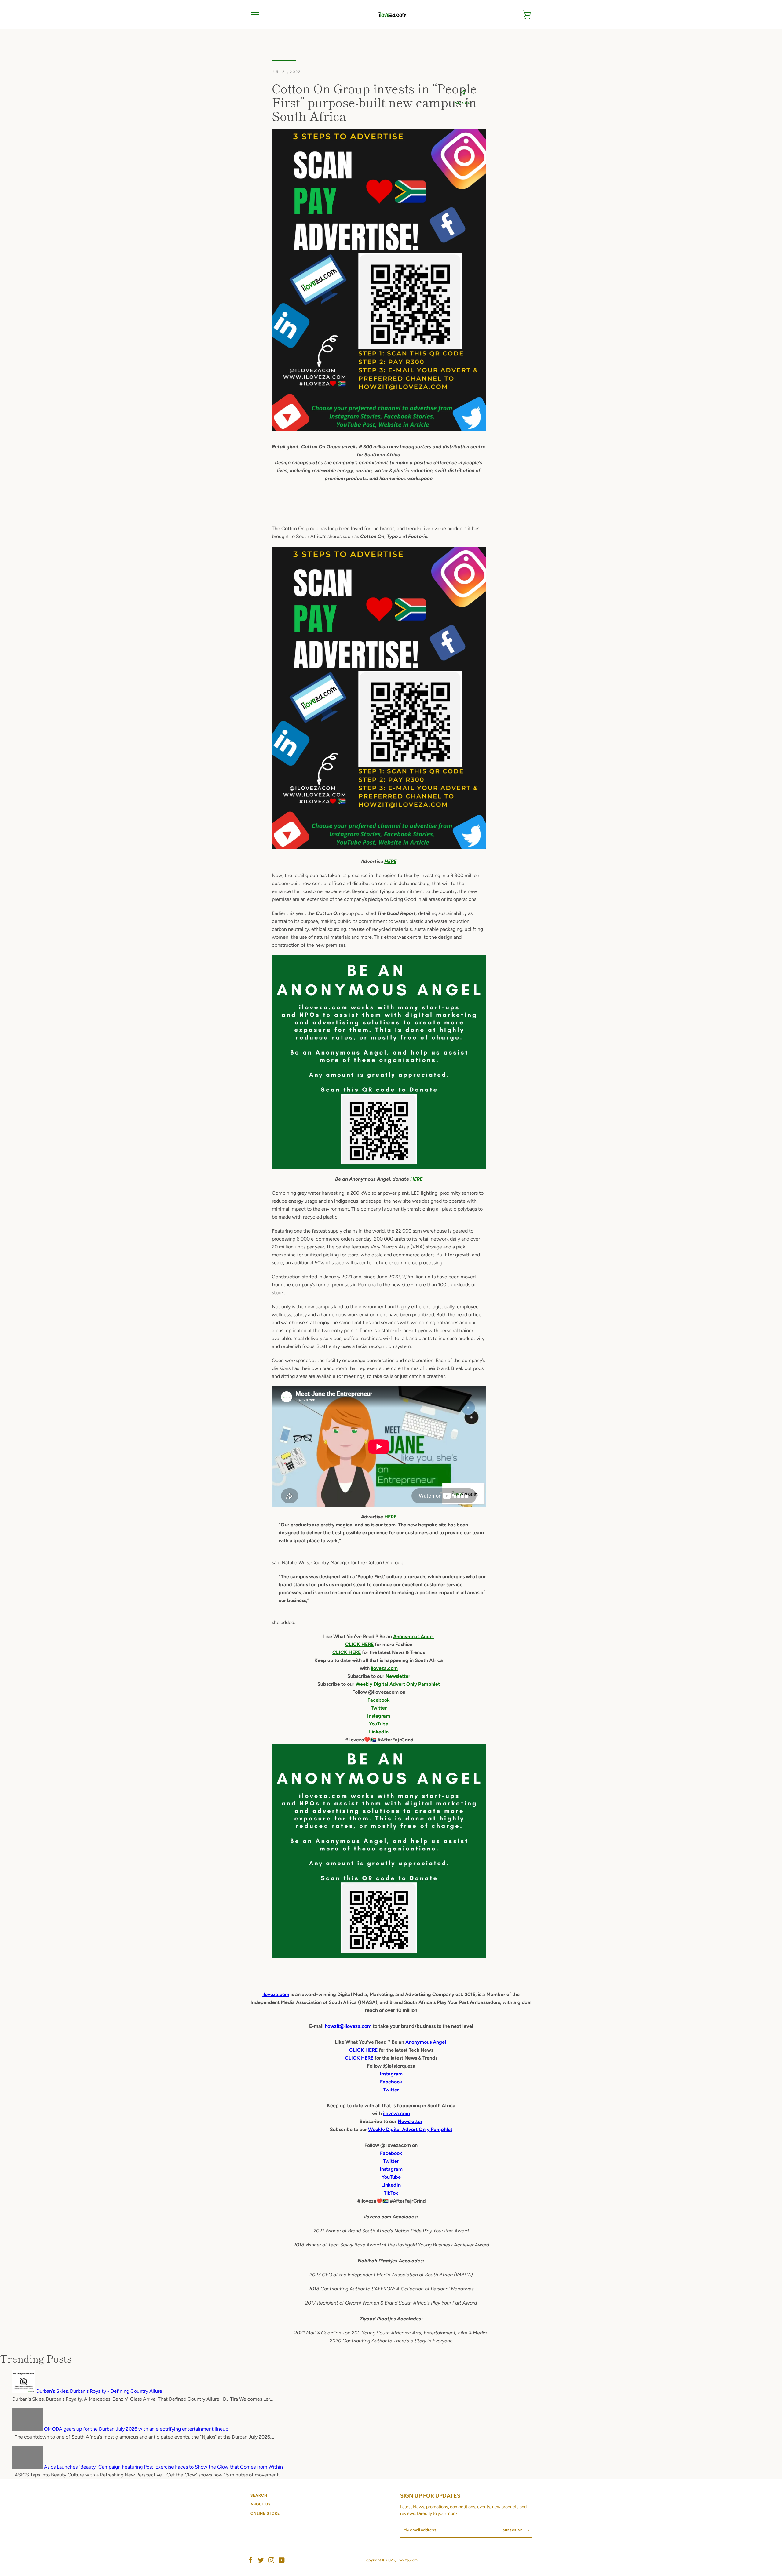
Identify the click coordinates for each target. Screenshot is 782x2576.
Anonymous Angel (413, 1636)
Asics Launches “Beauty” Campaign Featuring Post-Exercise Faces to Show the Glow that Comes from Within (163, 2467)
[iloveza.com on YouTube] (282, 2560)
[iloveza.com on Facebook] (250, 2560)
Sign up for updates (430, 2496)
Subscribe (513, 2530)
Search (259, 2495)
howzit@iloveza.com (348, 2026)
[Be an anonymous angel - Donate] (379, 1062)
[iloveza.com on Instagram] (271, 2560)
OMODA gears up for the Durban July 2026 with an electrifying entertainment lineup (136, 2429)
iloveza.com (384, 1668)
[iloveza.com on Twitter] (261, 2560)
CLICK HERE (359, 1644)
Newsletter (398, 1676)
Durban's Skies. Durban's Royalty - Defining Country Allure (99, 2391)
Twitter (379, 1708)
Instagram (379, 1716)
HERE (390, 861)
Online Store (265, 2513)
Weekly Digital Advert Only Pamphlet (398, 1684)
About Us (261, 2504)
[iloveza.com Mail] (379, 847)
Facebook (379, 1700)
